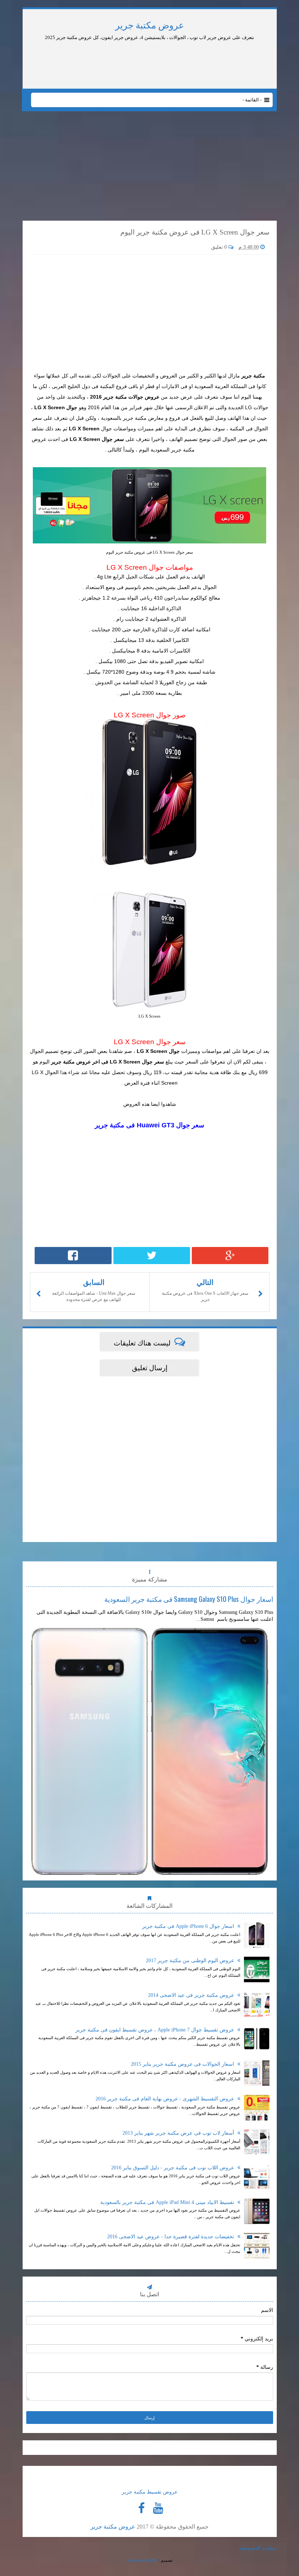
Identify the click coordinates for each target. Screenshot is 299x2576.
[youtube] (158, 2508)
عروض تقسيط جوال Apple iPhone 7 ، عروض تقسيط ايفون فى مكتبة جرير (156, 2030)
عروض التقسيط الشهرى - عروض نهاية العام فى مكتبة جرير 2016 (166, 2099)
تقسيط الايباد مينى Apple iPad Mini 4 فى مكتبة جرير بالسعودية (168, 2202)
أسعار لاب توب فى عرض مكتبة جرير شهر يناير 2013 (179, 2133)
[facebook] (141, 2508)
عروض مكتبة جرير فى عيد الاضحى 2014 (192, 1995)
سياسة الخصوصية (258, 2548)
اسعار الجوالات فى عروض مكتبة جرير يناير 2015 (183, 2064)
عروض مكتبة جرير (150, 25)
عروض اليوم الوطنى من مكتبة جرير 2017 (191, 1961)
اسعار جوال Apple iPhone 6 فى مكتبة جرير (189, 1926)
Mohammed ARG (142, 2560)
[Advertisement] (213, 61)
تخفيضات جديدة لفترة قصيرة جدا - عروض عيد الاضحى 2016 (171, 2237)
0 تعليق (220, 247)
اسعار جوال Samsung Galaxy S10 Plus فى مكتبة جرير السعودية (189, 1599)
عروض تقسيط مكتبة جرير (150, 2492)
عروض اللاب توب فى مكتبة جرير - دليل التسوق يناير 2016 (173, 2168)
